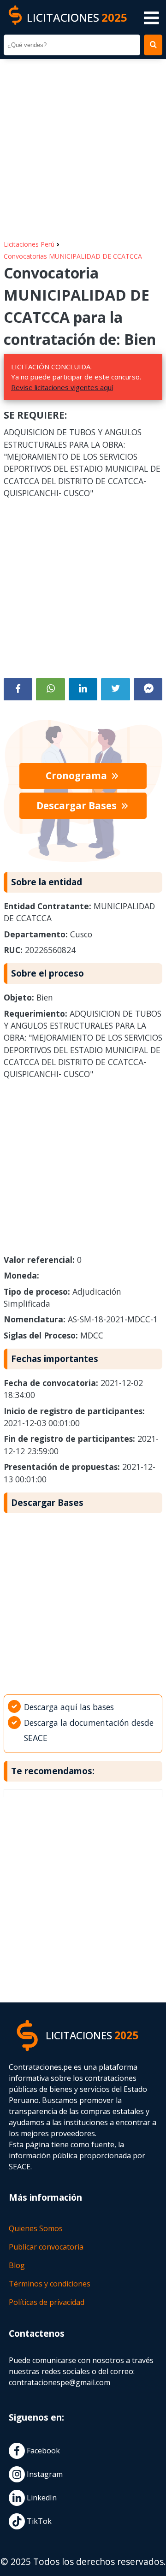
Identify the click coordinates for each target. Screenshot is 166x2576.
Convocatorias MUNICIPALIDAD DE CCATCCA (73, 256)
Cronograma (77, 776)
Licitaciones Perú (29, 244)
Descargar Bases (78, 805)
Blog (17, 2265)
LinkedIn (41, 2498)
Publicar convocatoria (46, 2247)
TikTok (38, 2521)
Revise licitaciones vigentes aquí (62, 387)
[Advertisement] (83, 145)
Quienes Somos (36, 2228)
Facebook (42, 2451)
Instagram (44, 2474)
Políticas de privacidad (47, 2302)
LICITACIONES (77, 17)
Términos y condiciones (50, 2284)
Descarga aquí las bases (69, 1707)
